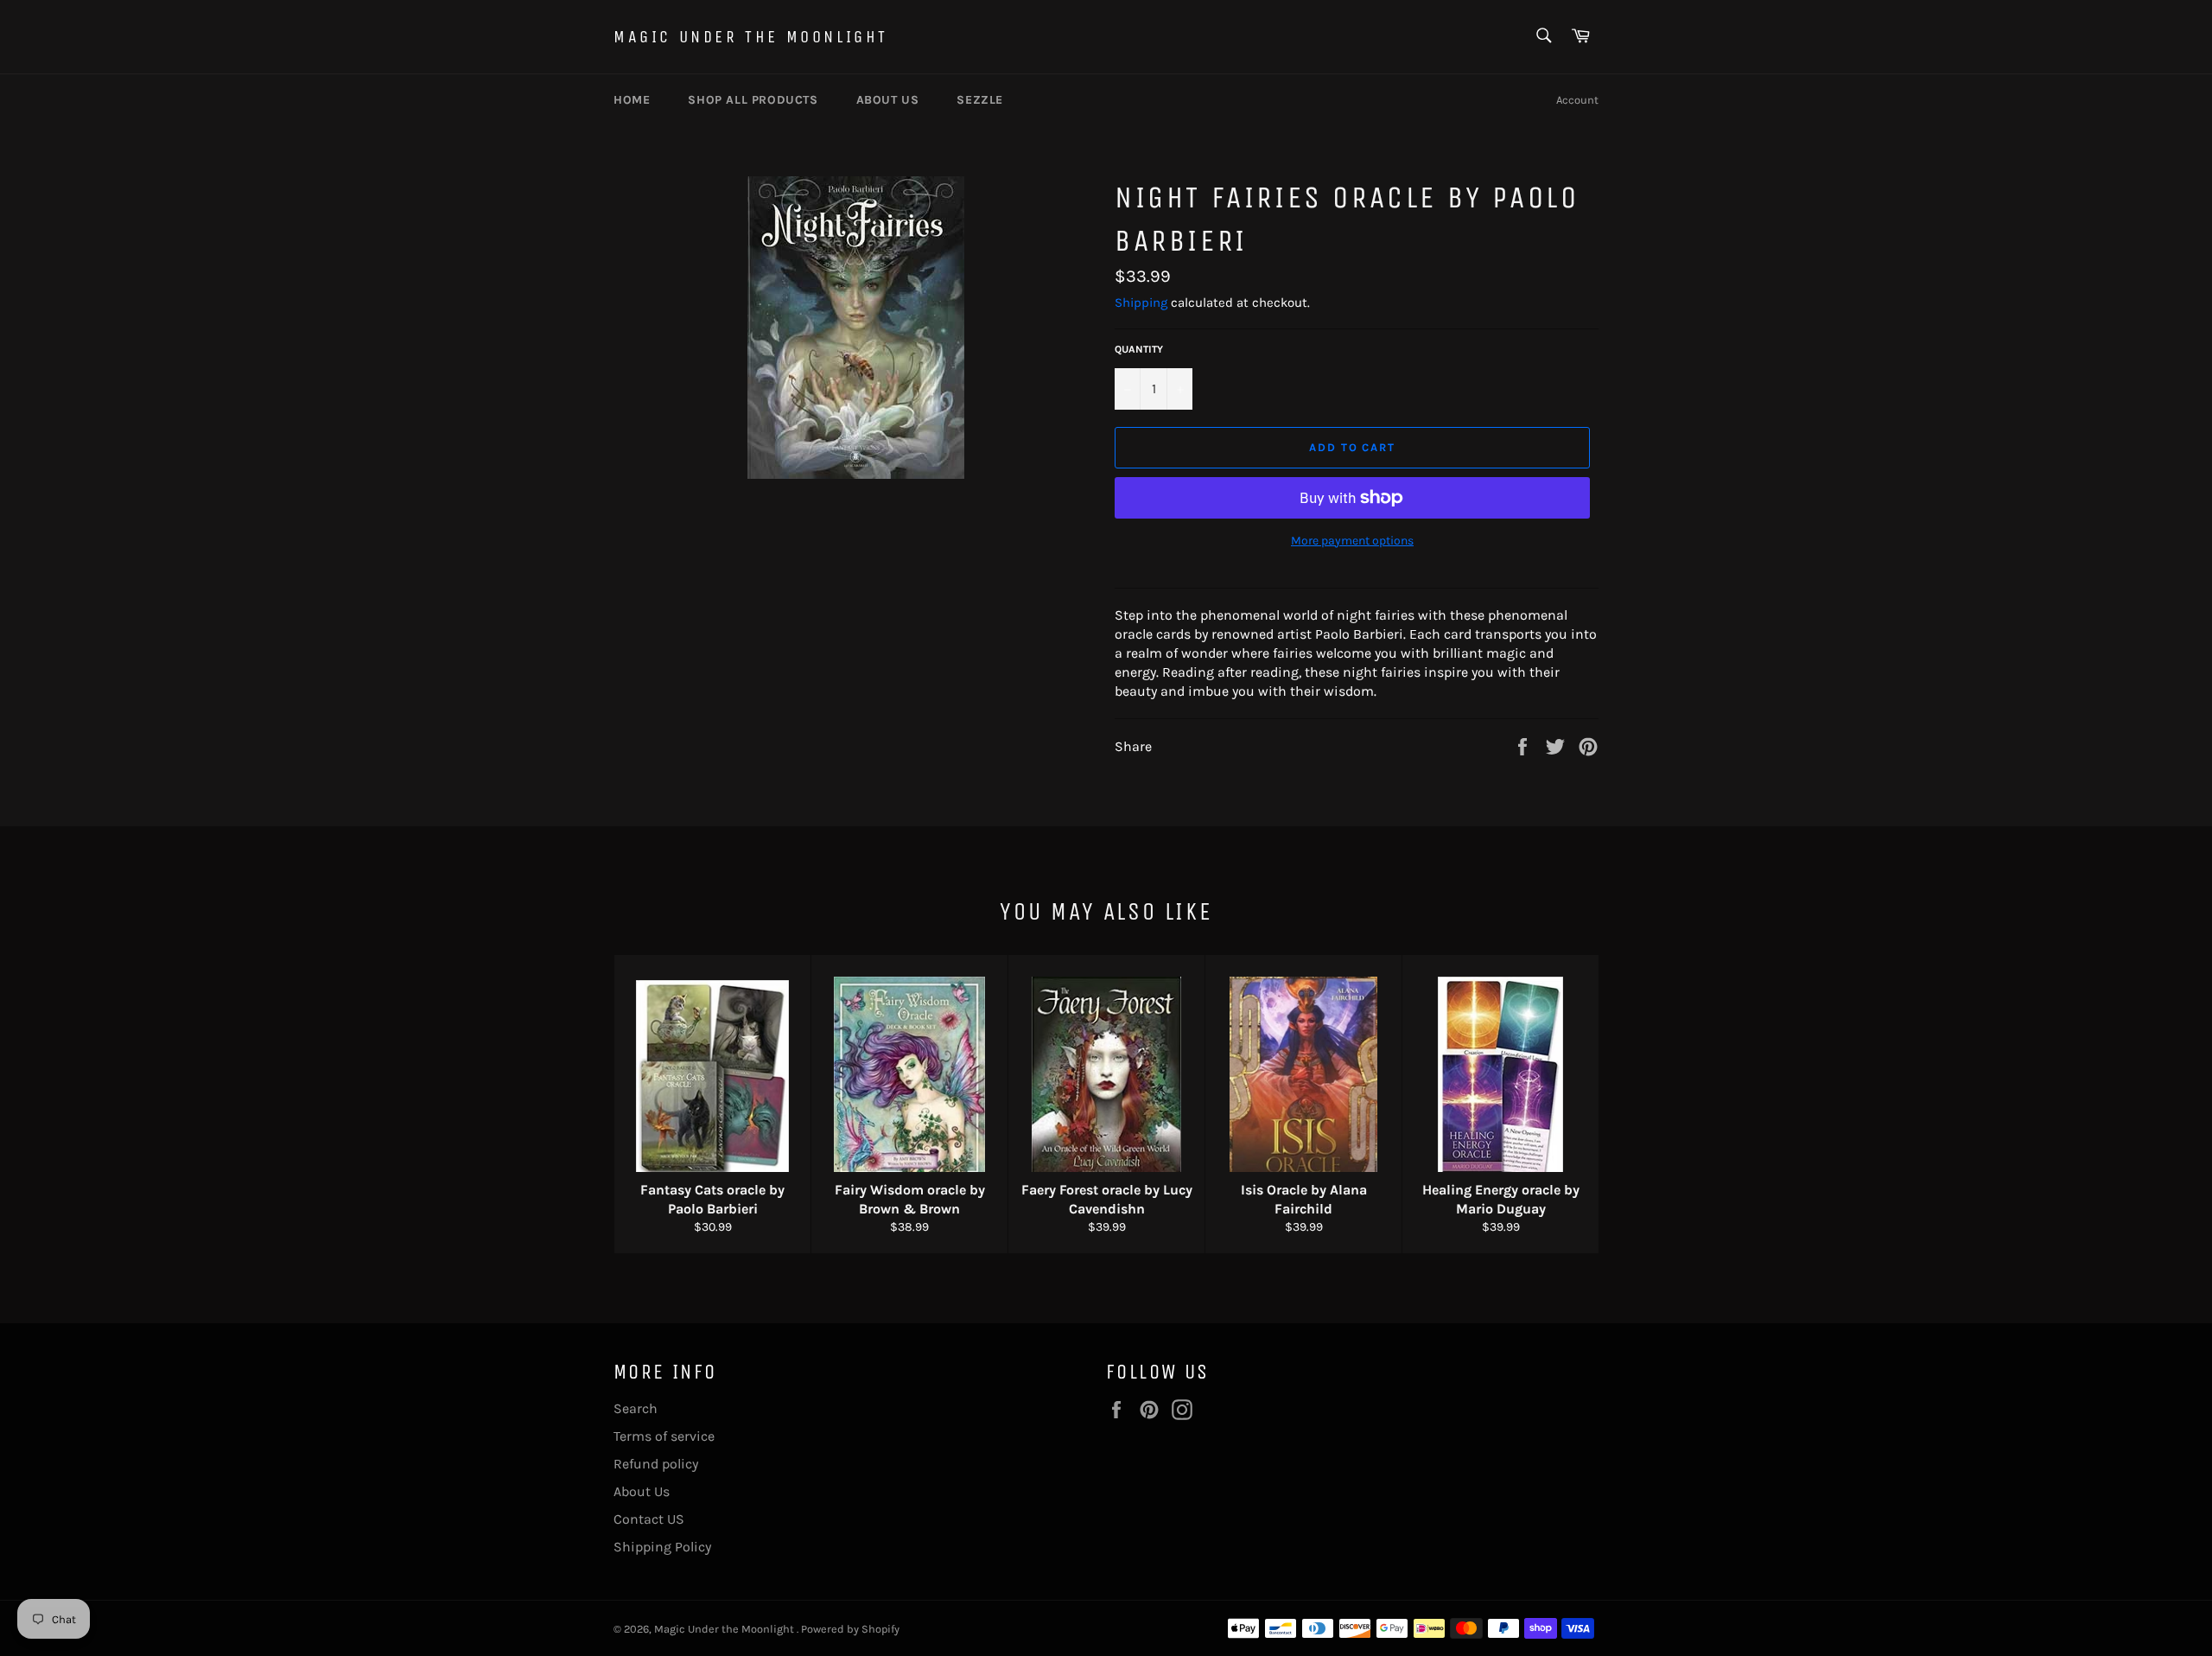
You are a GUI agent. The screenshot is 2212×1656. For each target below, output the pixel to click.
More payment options (1352, 541)
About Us (642, 1491)
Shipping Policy (662, 1547)
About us (888, 100)
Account (1577, 100)
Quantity (1139, 349)
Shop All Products (753, 100)
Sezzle (980, 100)
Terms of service (664, 1436)
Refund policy (656, 1464)
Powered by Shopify (850, 1629)
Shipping (1141, 303)
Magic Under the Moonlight (751, 37)
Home (632, 100)
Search (636, 1408)
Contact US (649, 1519)
